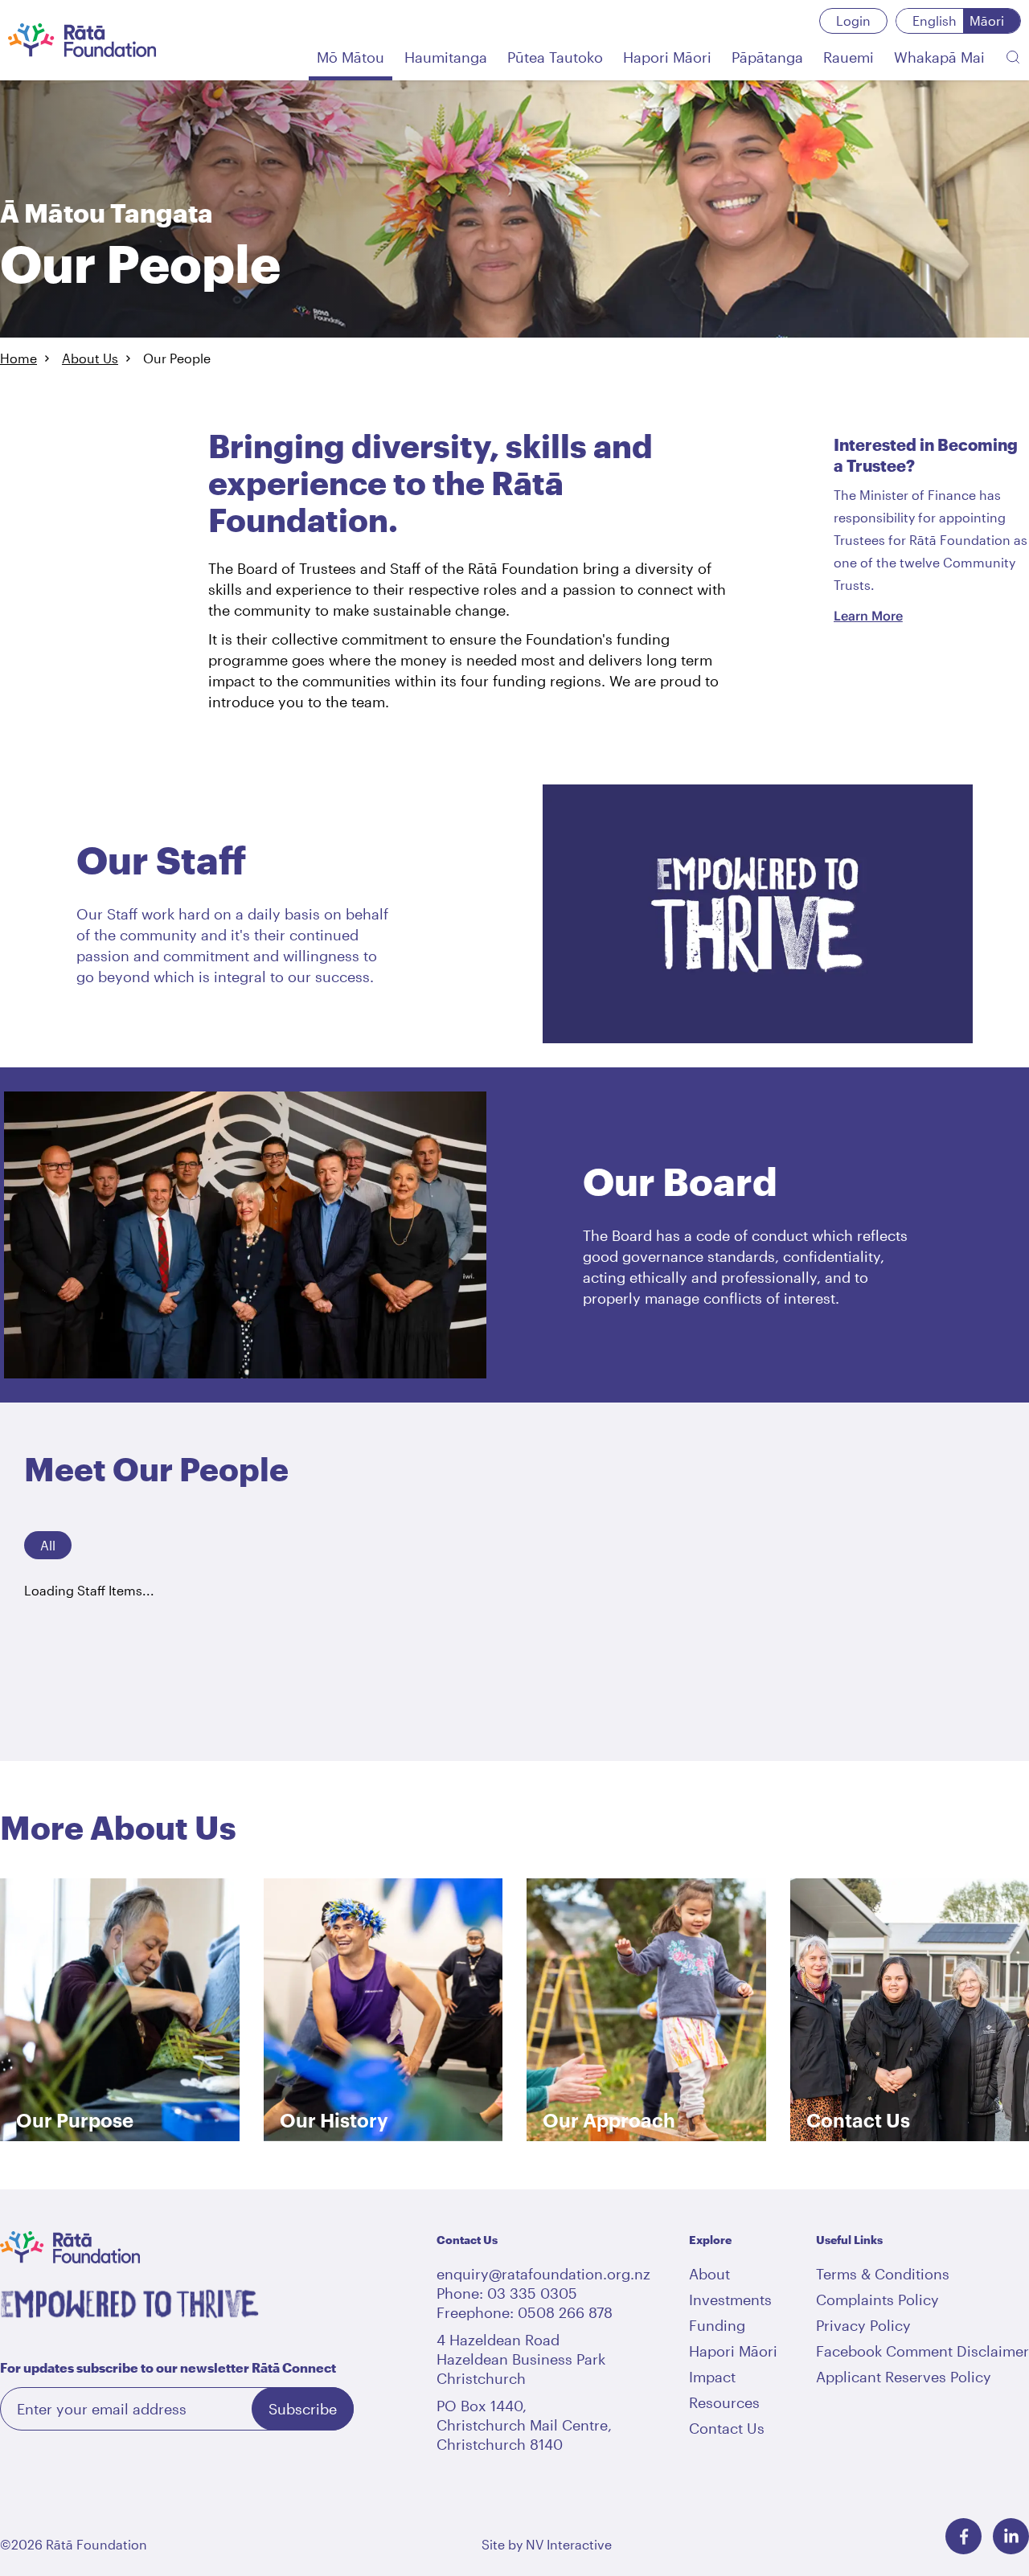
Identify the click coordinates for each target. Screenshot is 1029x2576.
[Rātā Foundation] (82, 40)
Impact (712, 2377)
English (935, 20)
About (709, 2274)
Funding (717, 2325)
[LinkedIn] (1011, 2536)
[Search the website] (1013, 57)
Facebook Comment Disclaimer (922, 2351)
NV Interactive (569, 2544)
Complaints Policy (877, 2300)
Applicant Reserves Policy (904, 2377)
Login (853, 20)
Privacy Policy (863, 2325)
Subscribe (303, 2409)
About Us (90, 358)
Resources (724, 2402)
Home (18, 358)
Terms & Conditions (883, 2274)
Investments (730, 2300)
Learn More (868, 616)
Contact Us (727, 2428)
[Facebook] (963, 2536)
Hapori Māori (733, 2351)
